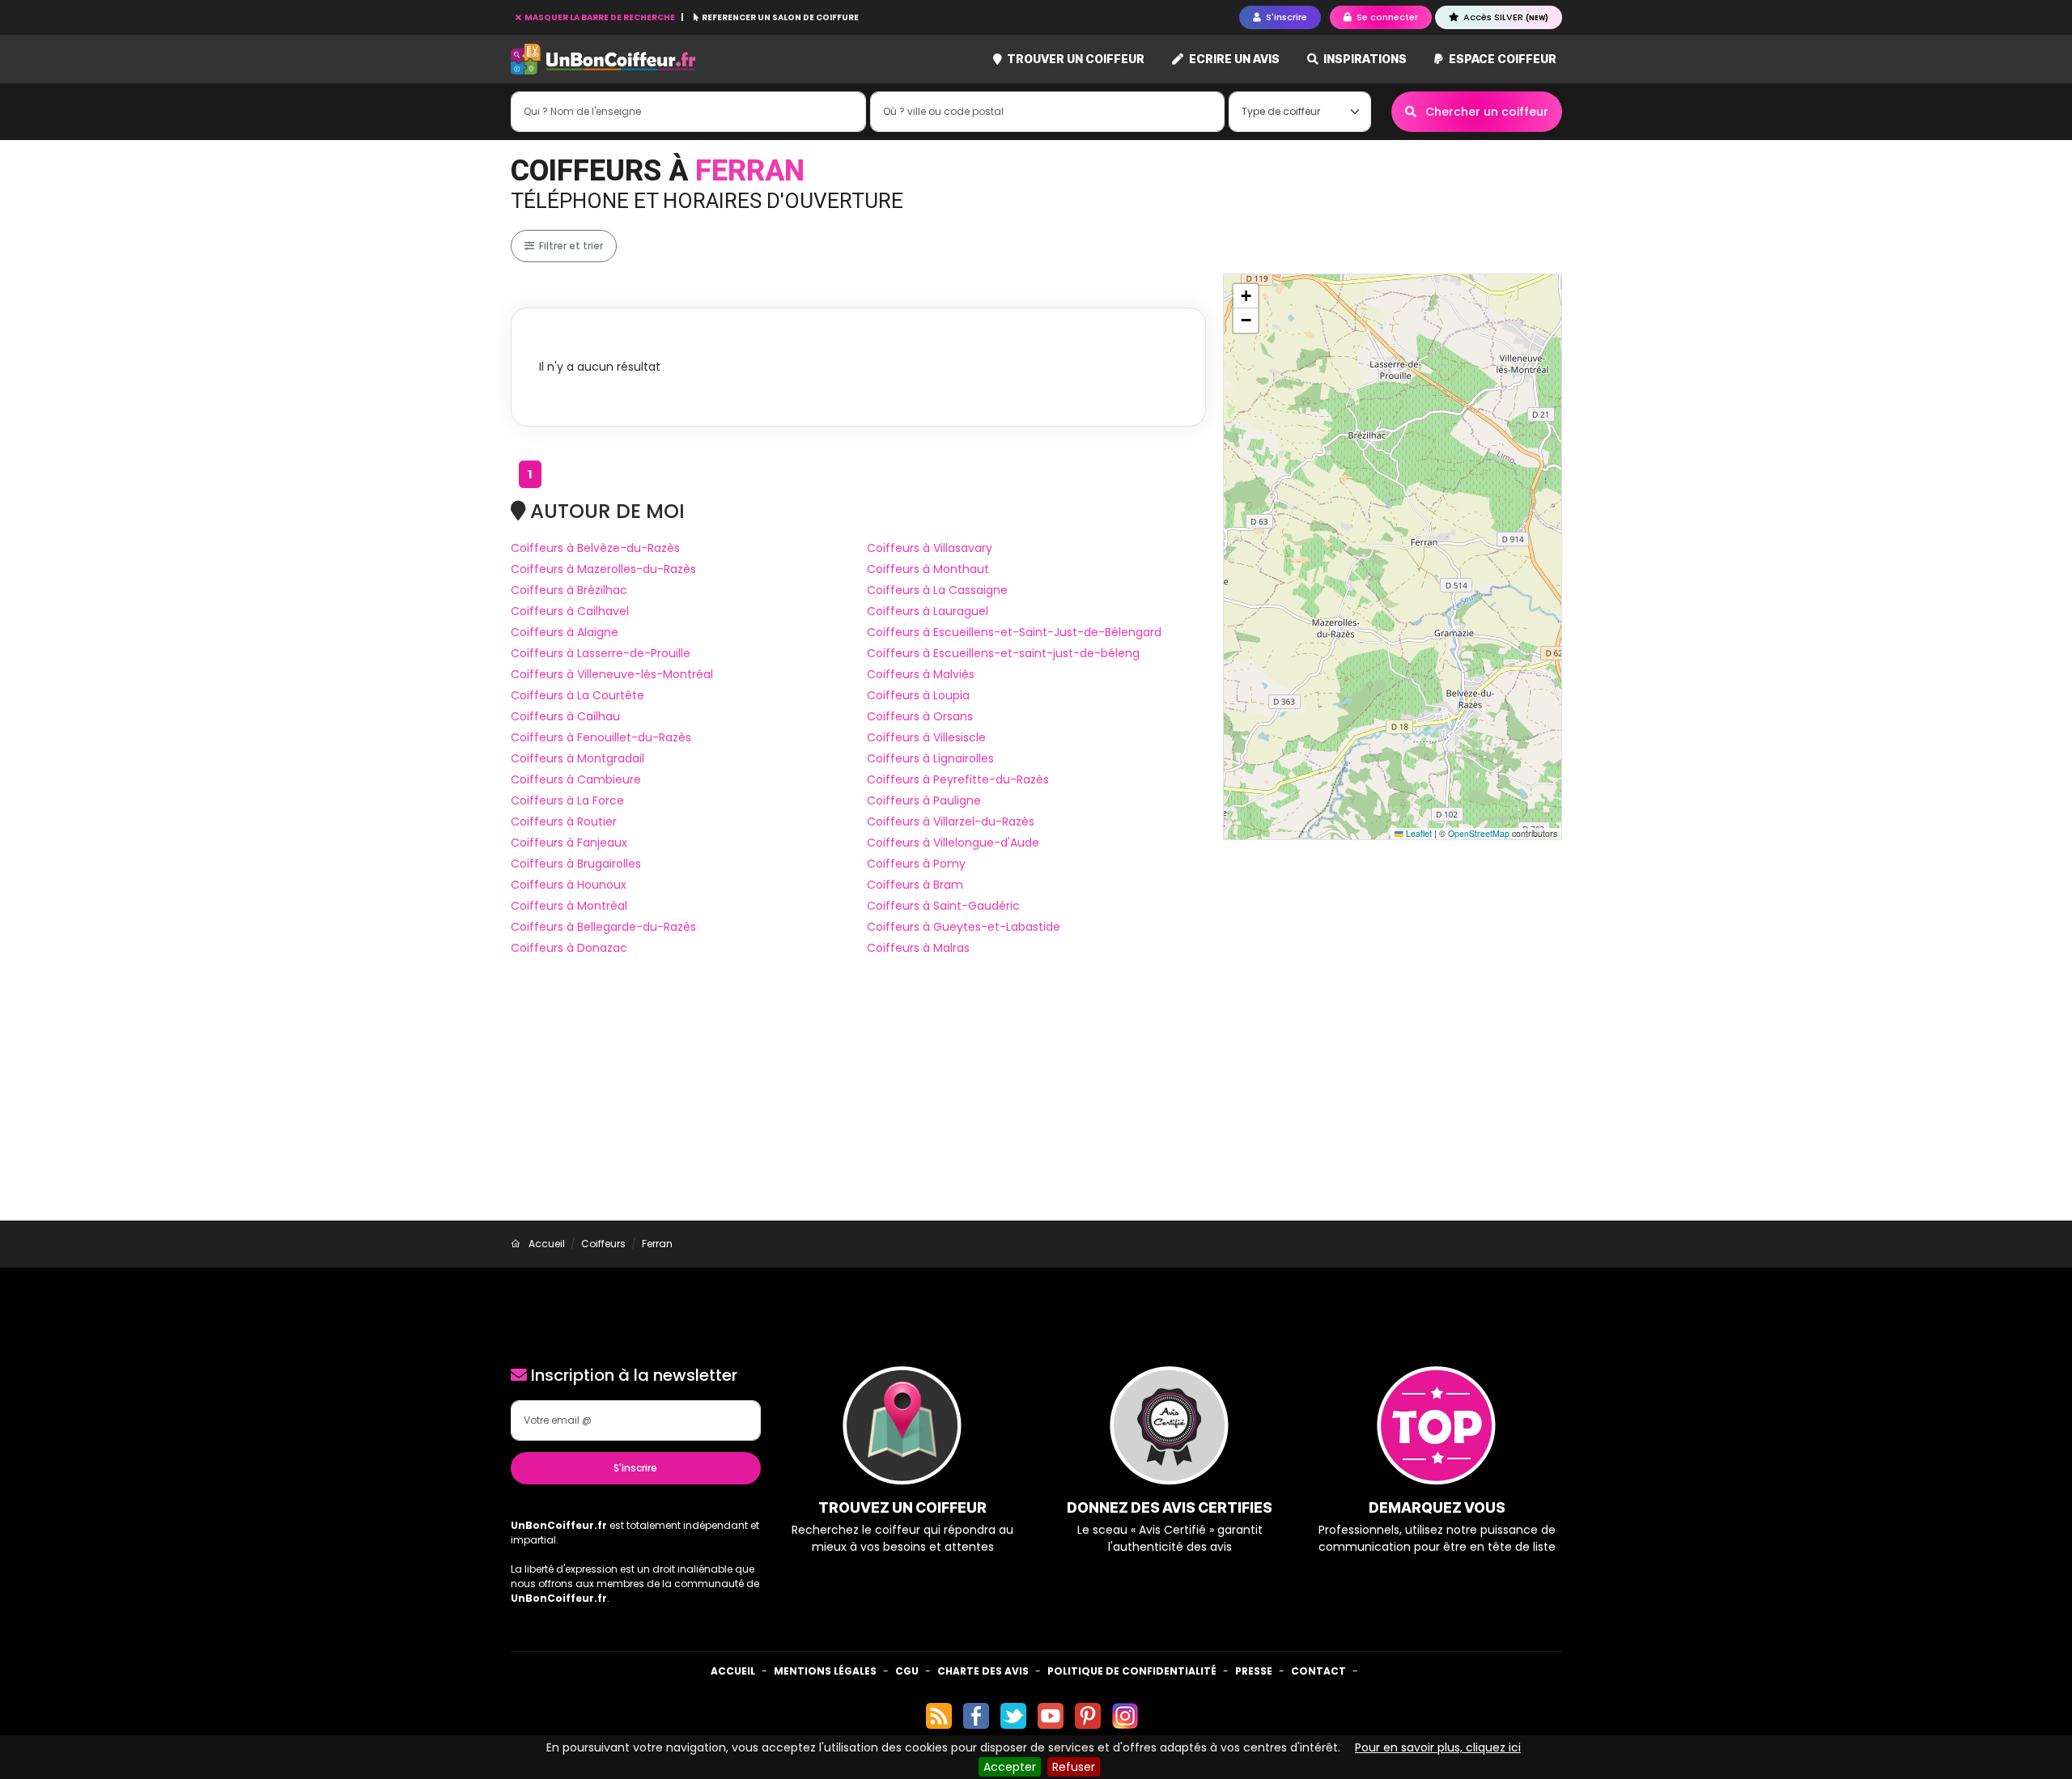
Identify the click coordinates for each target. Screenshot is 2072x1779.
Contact (1318, 1671)
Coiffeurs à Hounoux (569, 885)
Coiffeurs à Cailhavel (570, 611)
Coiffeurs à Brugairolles (576, 864)
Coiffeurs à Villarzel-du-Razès (951, 822)
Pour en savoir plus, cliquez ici (1438, 1747)
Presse (1254, 1671)
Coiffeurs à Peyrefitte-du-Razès (958, 779)
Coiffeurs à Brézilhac (569, 590)
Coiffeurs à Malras (918, 948)
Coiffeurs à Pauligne (924, 800)
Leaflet (1418, 833)
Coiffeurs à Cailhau (565, 716)
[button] (1246, 296)
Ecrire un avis (1233, 59)
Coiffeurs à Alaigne (565, 632)
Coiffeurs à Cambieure (576, 779)
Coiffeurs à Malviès (921, 674)
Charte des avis (983, 1671)
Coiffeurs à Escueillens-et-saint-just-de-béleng (1003, 653)
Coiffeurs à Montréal (569, 906)
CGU (907, 1671)
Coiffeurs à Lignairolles (930, 758)
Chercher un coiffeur (1485, 112)
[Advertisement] (1036, 1099)
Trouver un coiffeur (1074, 59)
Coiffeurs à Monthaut (928, 569)
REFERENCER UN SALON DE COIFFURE (779, 17)
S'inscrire (635, 1468)
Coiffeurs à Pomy (916, 864)
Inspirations (1364, 59)
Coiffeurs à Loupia (918, 695)
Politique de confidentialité (1132, 1671)
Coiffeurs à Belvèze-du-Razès (595, 548)
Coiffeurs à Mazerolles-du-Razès (603, 569)
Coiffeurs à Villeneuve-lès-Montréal (612, 674)
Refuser (1074, 1767)
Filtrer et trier (570, 246)
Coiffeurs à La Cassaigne (937, 590)
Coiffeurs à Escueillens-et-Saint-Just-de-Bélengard (1014, 632)
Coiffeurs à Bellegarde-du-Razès (603, 927)
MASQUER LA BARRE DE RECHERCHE (600, 17)
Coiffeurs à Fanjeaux (569, 843)
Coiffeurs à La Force (567, 800)
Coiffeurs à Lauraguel (928, 611)
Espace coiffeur (1501, 59)
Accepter (1010, 1767)
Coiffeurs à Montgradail (577, 758)
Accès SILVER (1505, 17)
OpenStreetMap (1479, 833)
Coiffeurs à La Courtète (577, 695)
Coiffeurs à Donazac (569, 948)
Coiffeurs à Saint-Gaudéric (943, 906)
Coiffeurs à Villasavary (930, 548)
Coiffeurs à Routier (564, 822)
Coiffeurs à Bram (915, 885)
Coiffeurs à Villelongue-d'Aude (953, 843)
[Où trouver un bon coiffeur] (604, 59)
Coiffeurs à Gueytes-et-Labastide (964, 927)
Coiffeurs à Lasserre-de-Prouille (601, 653)
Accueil (733, 1671)
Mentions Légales (825, 1671)
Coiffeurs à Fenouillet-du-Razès (601, 737)
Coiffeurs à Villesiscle (926, 737)
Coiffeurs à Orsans (920, 716)
